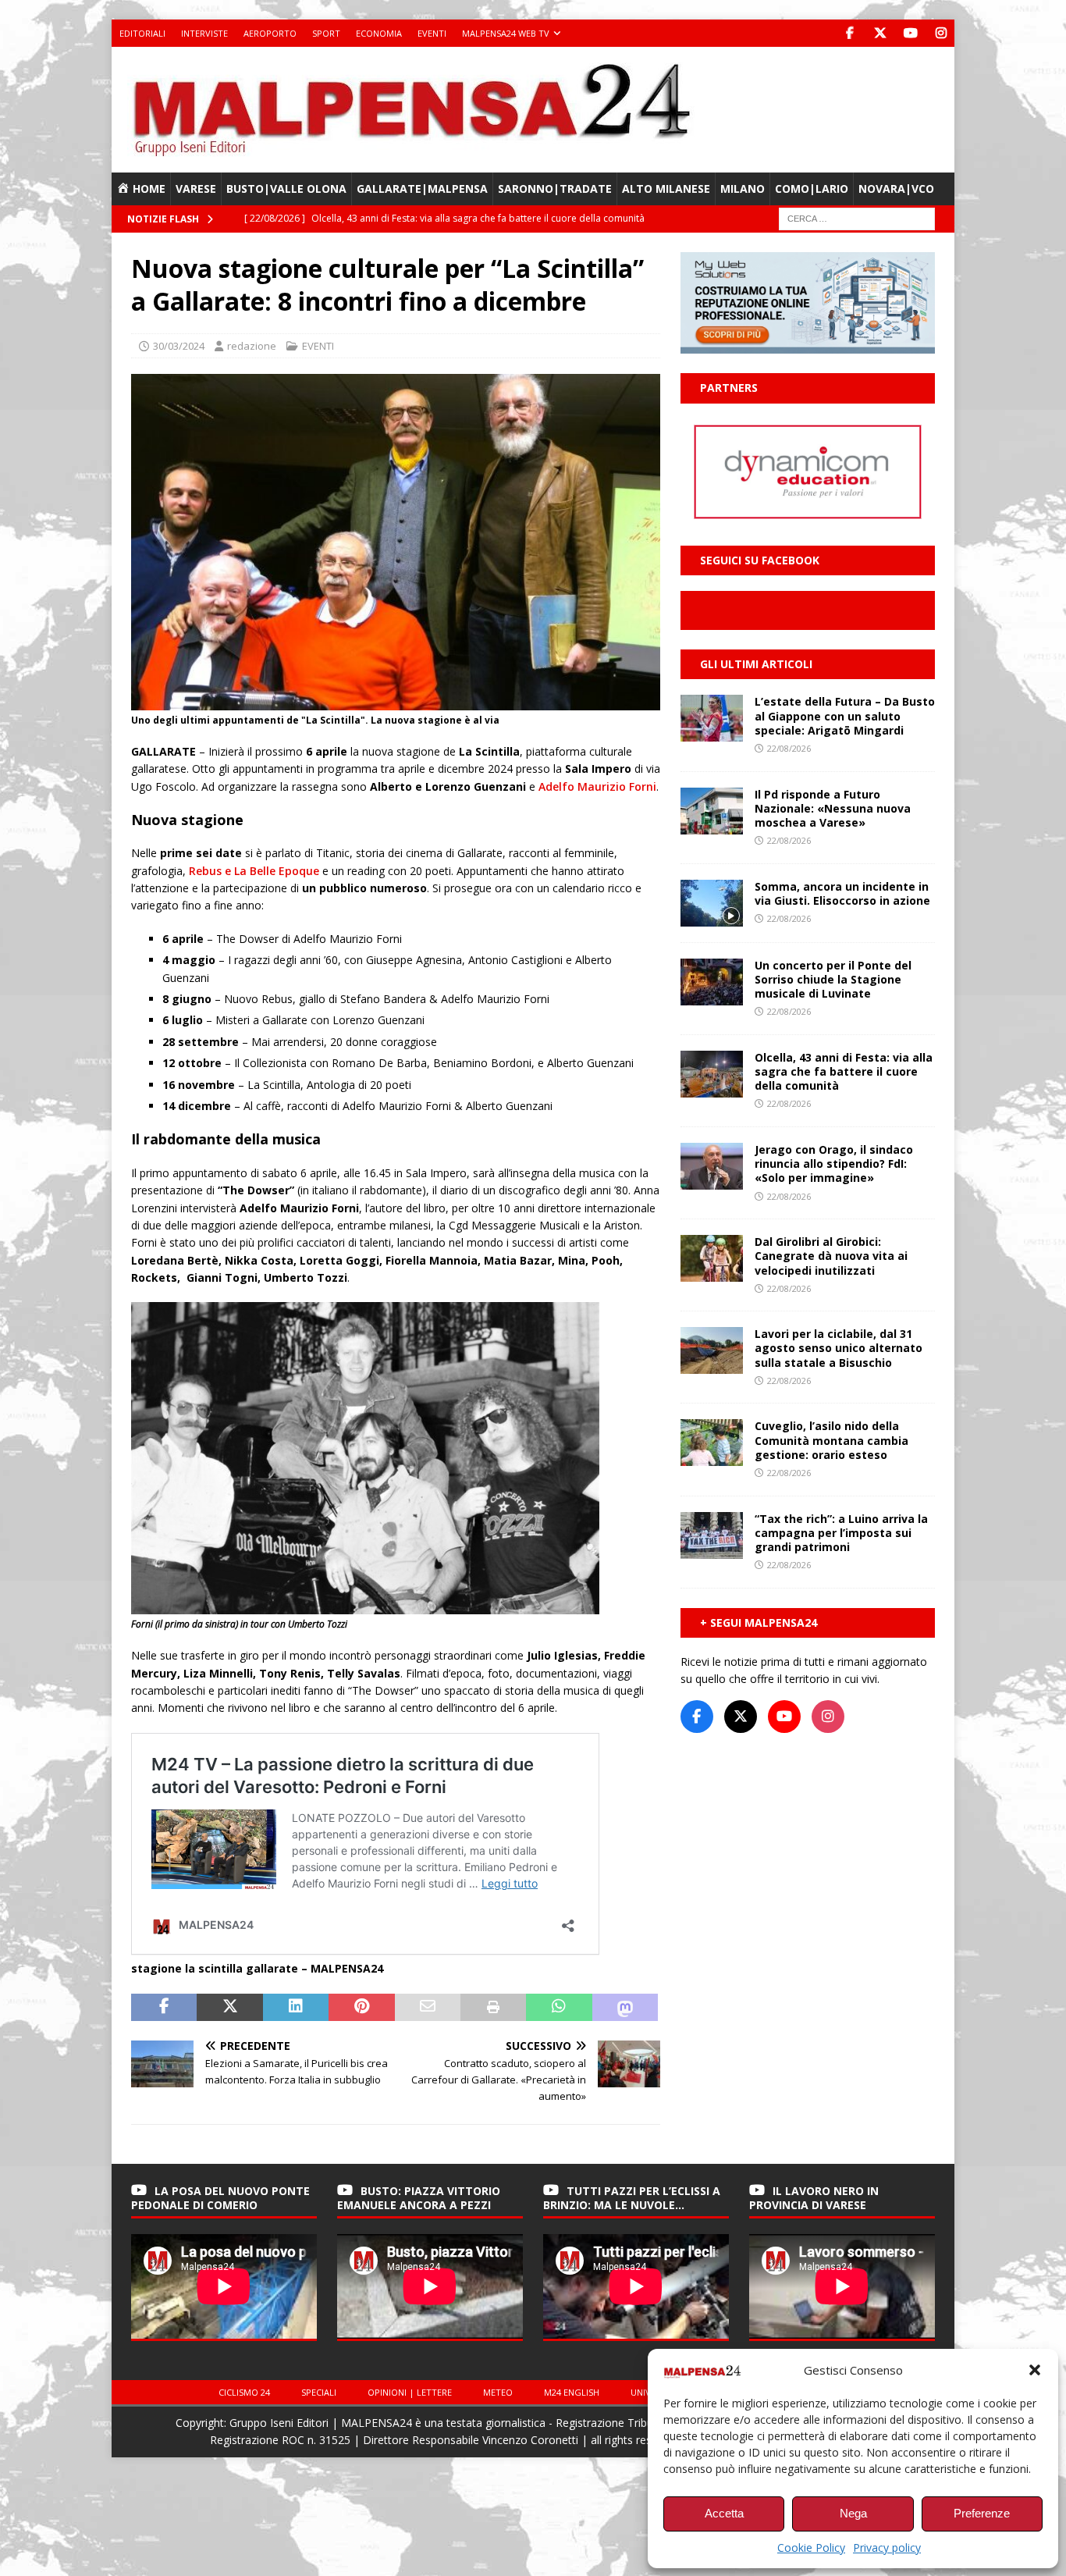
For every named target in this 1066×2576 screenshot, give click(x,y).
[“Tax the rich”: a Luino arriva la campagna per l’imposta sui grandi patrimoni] (712, 1535)
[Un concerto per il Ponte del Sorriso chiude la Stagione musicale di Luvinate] (712, 982)
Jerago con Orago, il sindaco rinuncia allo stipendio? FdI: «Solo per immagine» (834, 1163)
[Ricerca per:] (857, 218)
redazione (252, 346)
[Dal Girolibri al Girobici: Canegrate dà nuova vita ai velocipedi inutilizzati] (712, 1258)
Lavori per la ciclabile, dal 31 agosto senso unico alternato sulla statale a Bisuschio (839, 1348)
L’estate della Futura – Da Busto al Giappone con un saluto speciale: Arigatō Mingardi (845, 715)
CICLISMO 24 (244, 2392)
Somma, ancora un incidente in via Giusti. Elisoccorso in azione (842, 893)
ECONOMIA (379, 33)
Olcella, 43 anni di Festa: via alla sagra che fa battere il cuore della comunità (844, 1071)
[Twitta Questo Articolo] (229, 2008)
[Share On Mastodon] (625, 2008)
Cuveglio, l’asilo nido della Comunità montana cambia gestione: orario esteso (831, 1440)
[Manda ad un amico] (428, 2008)
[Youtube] (910, 33)
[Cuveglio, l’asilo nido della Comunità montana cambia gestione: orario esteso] (712, 1443)
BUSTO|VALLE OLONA (286, 189)
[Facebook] (849, 33)
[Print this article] (493, 2008)
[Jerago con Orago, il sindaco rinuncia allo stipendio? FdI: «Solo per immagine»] (712, 1166)
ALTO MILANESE (666, 189)
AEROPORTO (270, 33)
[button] (1035, 2370)
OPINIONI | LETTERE (410, 2392)
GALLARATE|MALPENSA (422, 189)
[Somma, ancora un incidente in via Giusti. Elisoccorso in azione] (712, 903)
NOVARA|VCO (896, 189)
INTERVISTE (204, 33)
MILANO (743, 189)
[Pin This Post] (361, 2008)
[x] (880, 33)
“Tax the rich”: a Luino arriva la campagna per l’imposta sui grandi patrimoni (841, 1533)
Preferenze (982, 2513)
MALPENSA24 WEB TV (506, 33)
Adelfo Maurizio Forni (597, 786)
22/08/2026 (789, 748)
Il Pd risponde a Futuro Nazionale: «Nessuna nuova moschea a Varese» (833, 808)
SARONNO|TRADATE (555, 189)
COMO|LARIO (812, 189)
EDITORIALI (142, 33)
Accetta (724, 2513)
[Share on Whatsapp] (559, 2008)
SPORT (326, 33)
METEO (498, 2392)
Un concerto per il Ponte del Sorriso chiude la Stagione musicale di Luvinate (833, 979)
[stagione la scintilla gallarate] (396, 701)
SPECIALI (319, 2392)
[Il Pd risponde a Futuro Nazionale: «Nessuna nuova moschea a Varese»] (712, 811)
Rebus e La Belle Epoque (254, 871)
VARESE (196, 189)
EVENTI (432, 33)
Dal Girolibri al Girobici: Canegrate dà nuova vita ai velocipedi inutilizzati (831, 1256)
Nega (853, 2513)
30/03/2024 (179, 346)
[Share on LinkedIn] (296, 2008)
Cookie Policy (811, 2548)
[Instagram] (941, 33)
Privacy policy (887, 2548)
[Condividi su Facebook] (164, 2008)
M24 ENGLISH (572, 2392)
